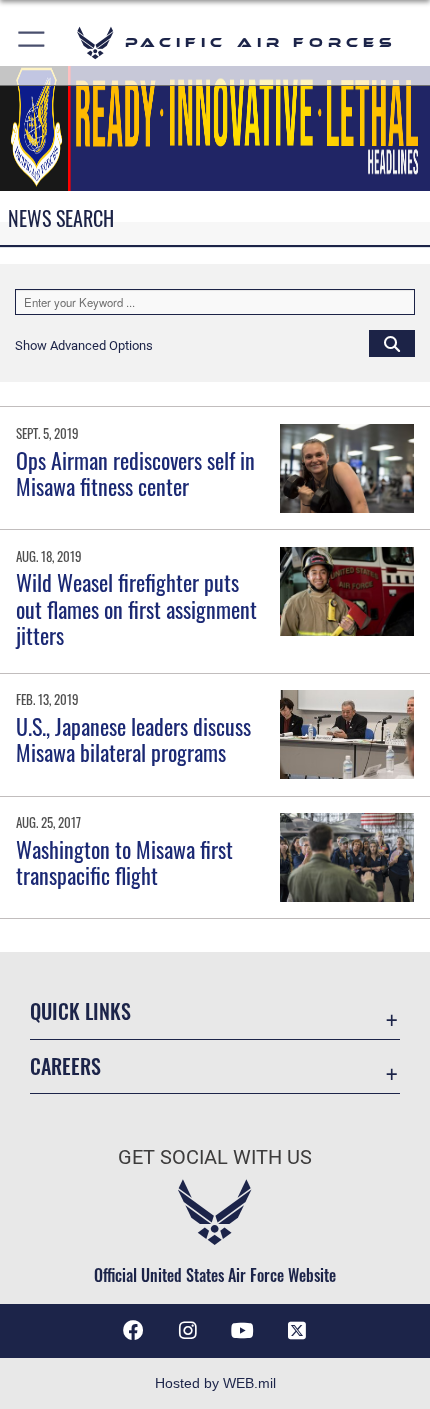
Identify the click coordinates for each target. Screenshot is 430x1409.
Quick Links (80, 1011)
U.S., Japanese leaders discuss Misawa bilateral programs (133, 739)
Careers (65, 1066)
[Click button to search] (392, 343)
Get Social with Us (215, 1157)
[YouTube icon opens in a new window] (242, 1331)
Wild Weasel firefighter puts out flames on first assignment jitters (136, 608)
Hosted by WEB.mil (215, 1383)
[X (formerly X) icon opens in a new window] (297, 1331)
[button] (32, 42)
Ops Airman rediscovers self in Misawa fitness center (135, 473)
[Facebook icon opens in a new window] (133, 1331)
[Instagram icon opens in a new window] (188, 1331)
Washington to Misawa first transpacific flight (124, 862)
